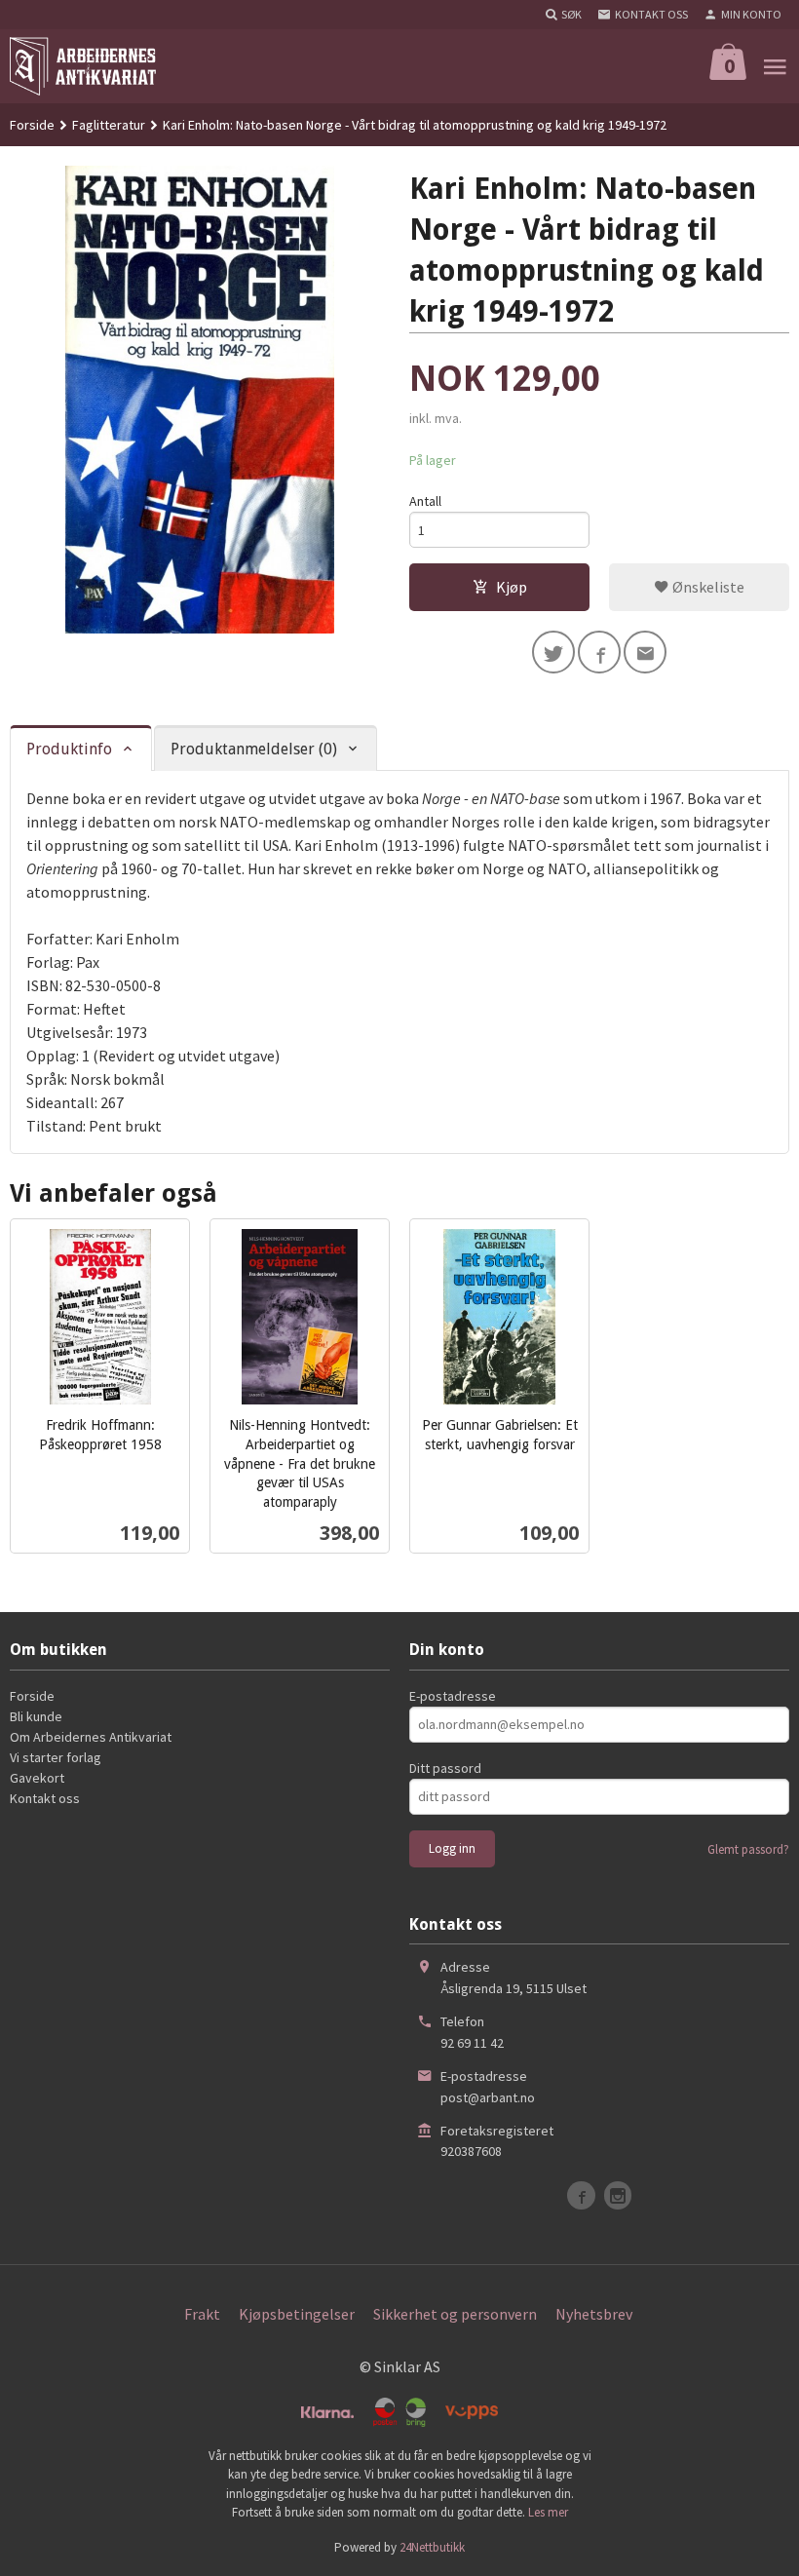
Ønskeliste (707, 587)
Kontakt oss (45, 1798)
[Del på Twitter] (553, 652)
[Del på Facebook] (599, 652)
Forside (32, 125)
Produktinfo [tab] (69, 749)
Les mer (548, 2512)
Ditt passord (445, 1768)
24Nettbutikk (432, 2547)
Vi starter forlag (56, 1757)
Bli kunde (36, 1716)
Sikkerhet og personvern (455, 2314)
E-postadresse (453, 1696)
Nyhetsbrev (594, 2314)
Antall (425, 501)
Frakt (202, 2314)
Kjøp (512, 587)
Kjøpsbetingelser (297, 2314)
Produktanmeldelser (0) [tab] (254, 749)
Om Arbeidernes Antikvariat (91, 1737)
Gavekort (37, 1778)
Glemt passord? (748, 1849)
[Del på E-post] (645, 652)
